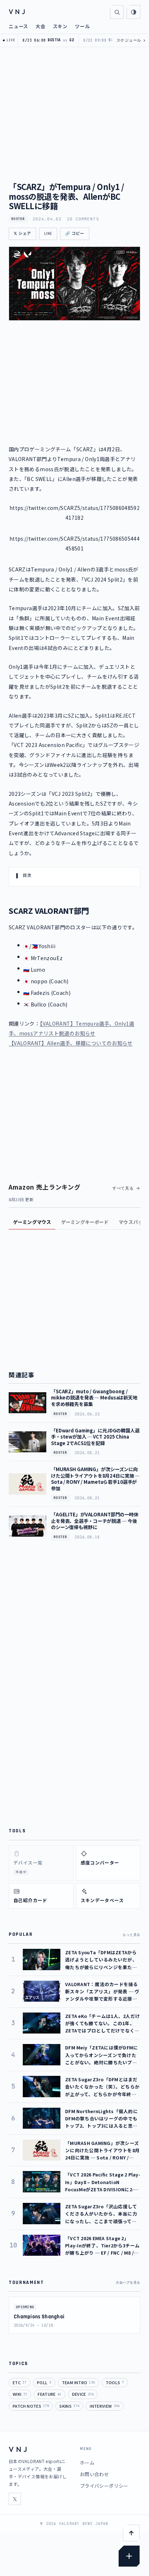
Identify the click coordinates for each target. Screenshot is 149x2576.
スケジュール (131, 40)
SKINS (69, 2406)
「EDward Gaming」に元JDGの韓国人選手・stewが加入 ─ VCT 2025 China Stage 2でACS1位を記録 (95, 1437)
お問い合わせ (94, 2474)
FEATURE (49, 2394)
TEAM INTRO (78, 2382)
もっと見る (131, 1935)
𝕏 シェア (22, 234)
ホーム (87, 2463)
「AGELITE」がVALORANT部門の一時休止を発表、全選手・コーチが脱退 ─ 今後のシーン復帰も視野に (95, 1521)
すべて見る (123, 1188)
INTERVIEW (105, 2406)
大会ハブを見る (128, 2282)
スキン (60, 26)
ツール (82, 26)
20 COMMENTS (83, 219)
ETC (20, 2382)
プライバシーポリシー (104, 2486)
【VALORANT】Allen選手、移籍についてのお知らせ (71, 1043)
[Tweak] (129, 2556)
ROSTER (18, 219)
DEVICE (83, 2394)
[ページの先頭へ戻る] (131, 2533)
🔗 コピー (75, 234)
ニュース (18, 26)
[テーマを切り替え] (133, 12)
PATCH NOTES (31, 2406)
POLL (44, 2382)
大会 (41, 26)
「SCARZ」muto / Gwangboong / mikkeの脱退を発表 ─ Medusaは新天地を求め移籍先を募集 (94, 1398)
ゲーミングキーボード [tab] (85, 1222)
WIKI (20, 2394)
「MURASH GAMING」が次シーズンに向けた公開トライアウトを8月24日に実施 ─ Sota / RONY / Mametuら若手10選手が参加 (95, 1479)
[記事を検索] (117, 12)
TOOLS (115, 2382)
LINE (48, 234)
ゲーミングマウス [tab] (32, 1222)
